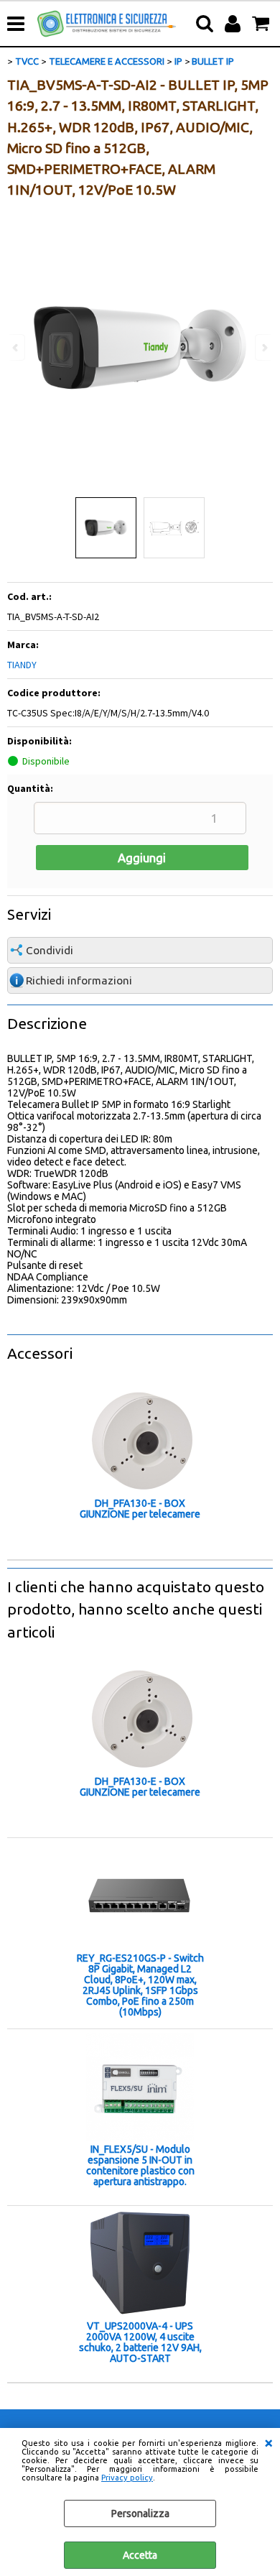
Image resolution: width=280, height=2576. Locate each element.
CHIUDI (269, 2442)
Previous (17, 347)
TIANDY (22, 665)
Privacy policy (127, 2478)
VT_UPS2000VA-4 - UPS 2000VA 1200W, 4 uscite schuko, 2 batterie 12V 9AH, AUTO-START (140, 2342)
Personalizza (140, 2513)
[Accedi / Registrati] (234, 24)
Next (263, 347)
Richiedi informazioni (79, 980)
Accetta (140, 2555)
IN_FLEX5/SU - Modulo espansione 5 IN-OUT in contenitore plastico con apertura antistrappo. (140, 2166)
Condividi (50, 950)
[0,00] (262, 24)
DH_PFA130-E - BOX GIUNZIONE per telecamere (140, 1509)
